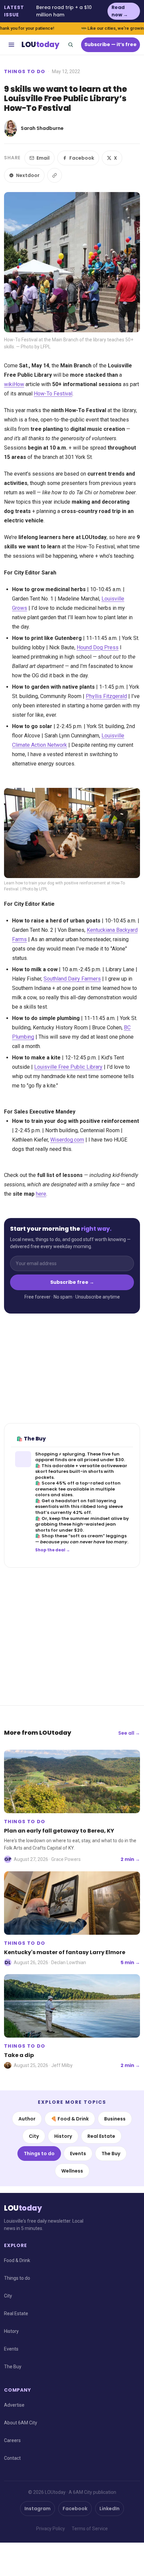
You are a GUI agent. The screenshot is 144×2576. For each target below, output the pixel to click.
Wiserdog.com (67, 1140)
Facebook (82, 158)
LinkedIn (110, 2509)
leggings (116, 1536)
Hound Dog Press (98, 647)
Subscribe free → (72, 1282)
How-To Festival (53, 394)
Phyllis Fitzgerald (106, 696)
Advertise (14, 2405)
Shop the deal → (53, 1550)
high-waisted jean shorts (76, 1527)
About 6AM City (21, 2423)
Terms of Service (90, 2529)
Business (115, 2119)
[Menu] (11, 45)
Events (78, 2154)
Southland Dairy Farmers (72, 979)
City (34, 2136)
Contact (12, 2458)
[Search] (70, 45)
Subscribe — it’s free (111, 44)
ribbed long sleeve (102, 1506)
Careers (12, 2440)
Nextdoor (28, 175)
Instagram (38, 2509)
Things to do (25, 71)
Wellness (72, 2171)
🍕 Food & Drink (70, 2119)
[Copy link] (55, 175)
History (63, 2136)
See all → (129, 1733)
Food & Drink (17, 2260)
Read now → (120, 11)
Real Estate (101, 2136)
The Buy (111, 2154)
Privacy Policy (51, 2529)
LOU (40, 45)
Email (43, 158)
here (41, 1194)
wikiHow (14, 384)
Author (27, 2119)
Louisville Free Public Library (68, 1067)
